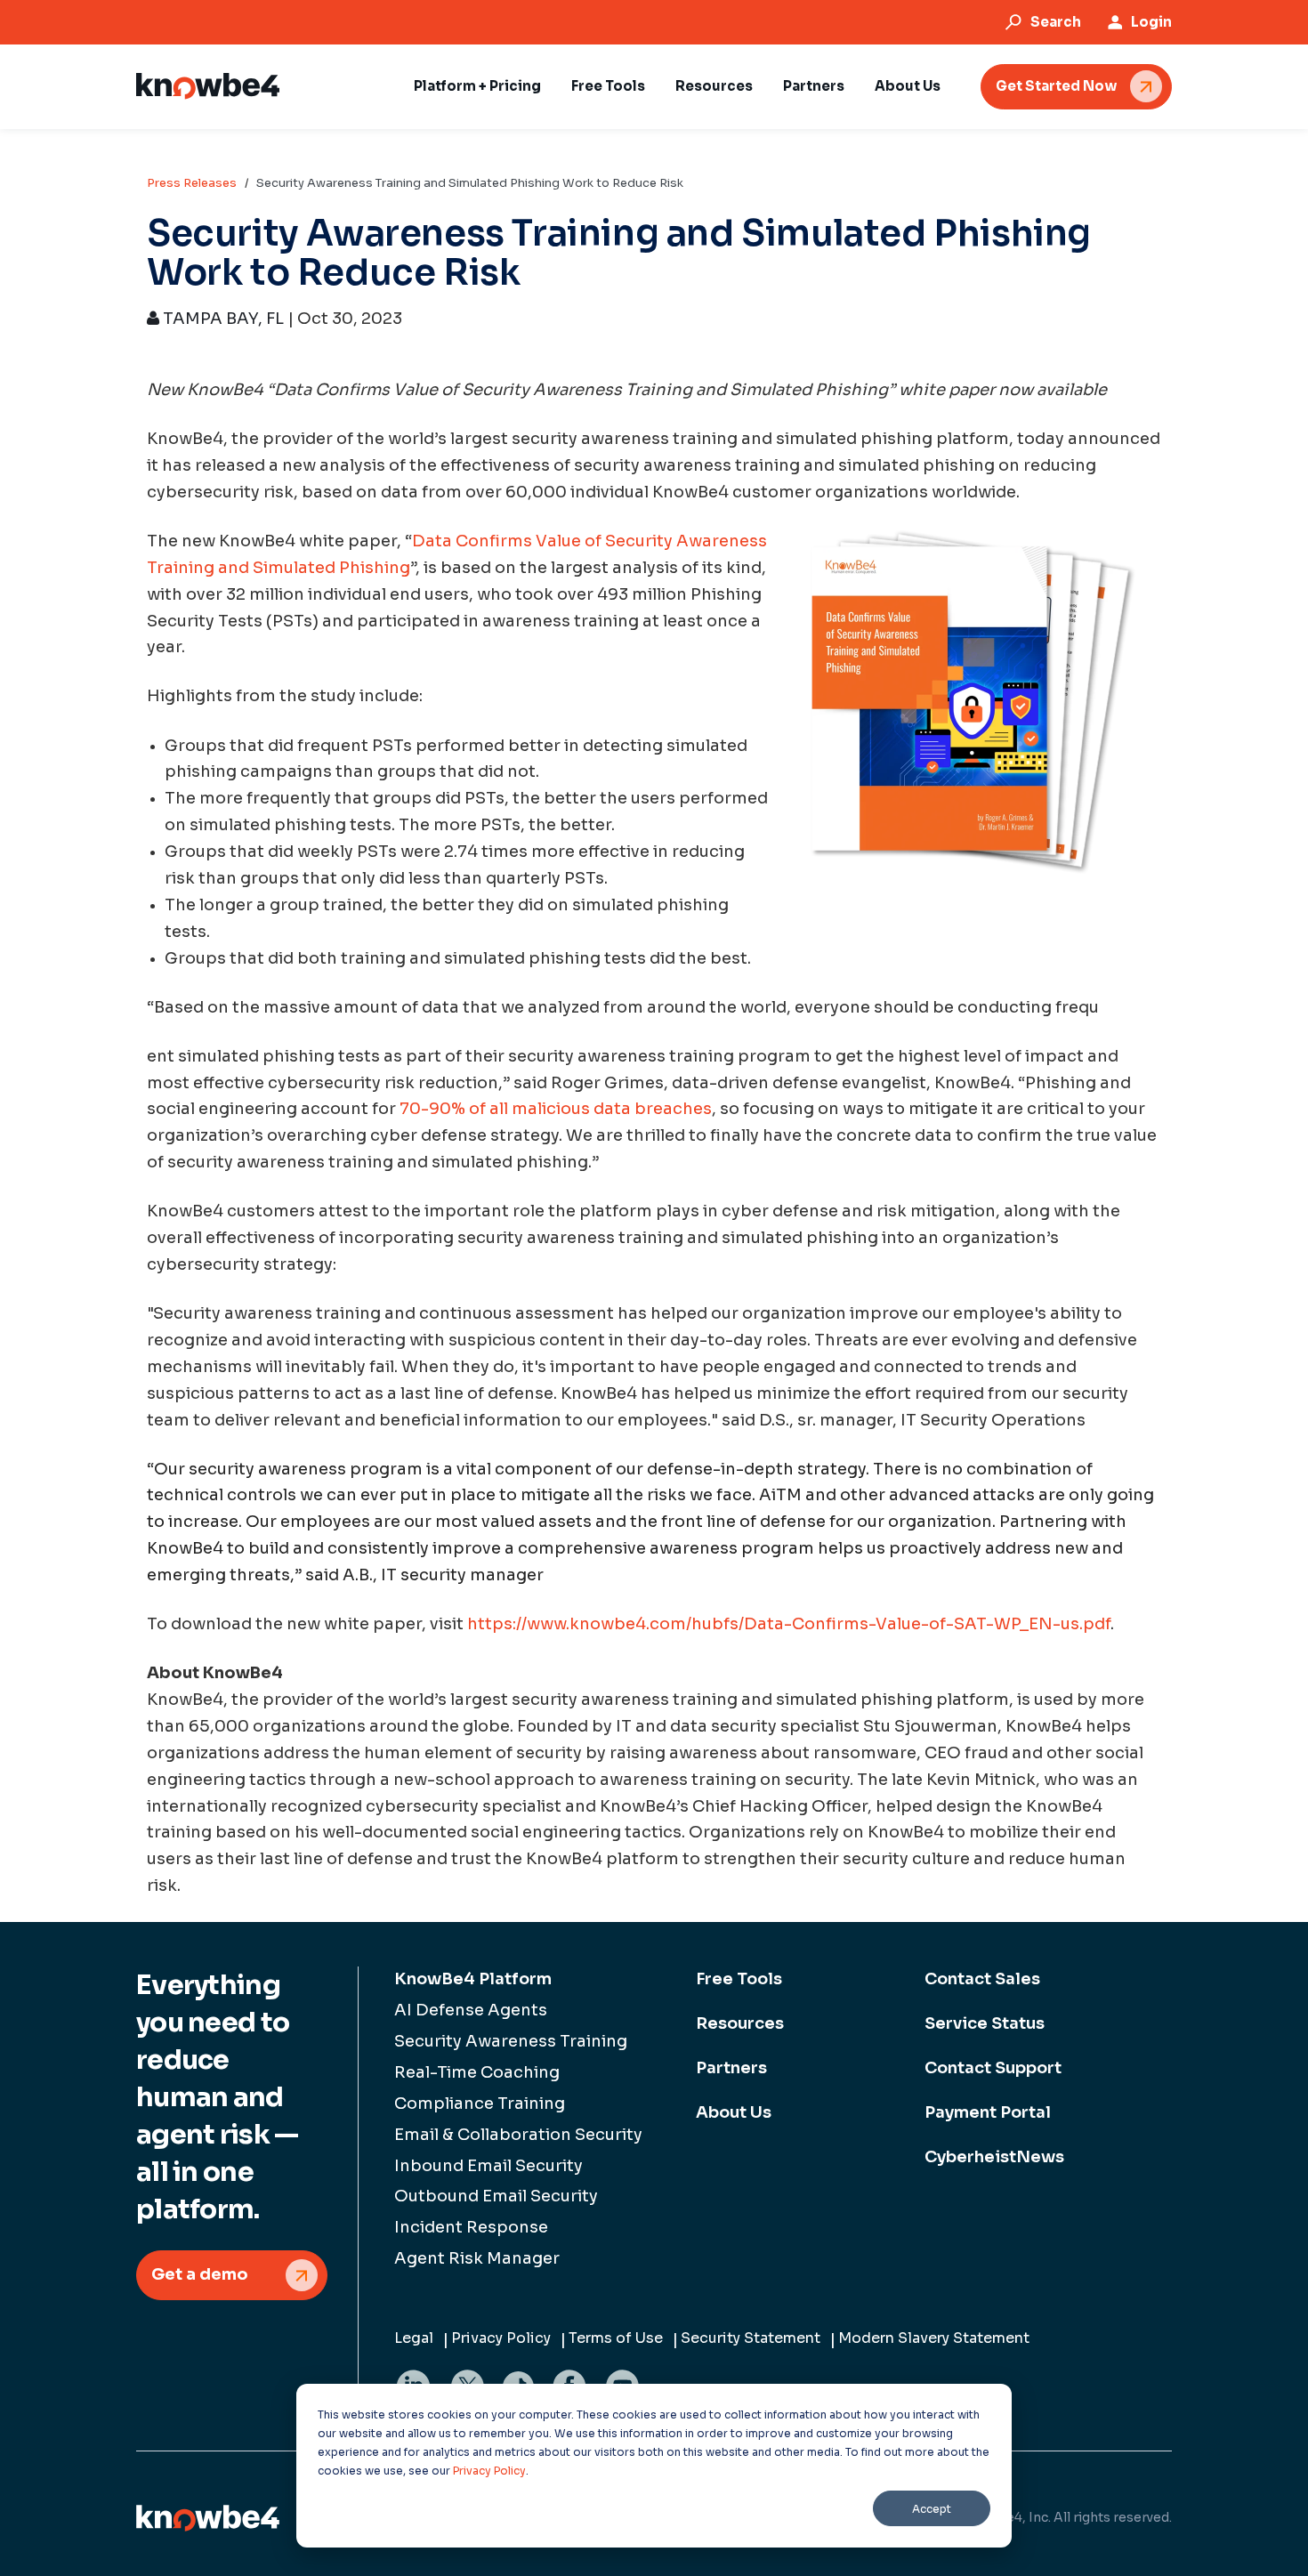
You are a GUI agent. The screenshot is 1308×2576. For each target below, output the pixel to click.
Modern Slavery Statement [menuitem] (934, 2338)
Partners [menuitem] (731, 2068)
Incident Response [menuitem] (471, 2227)
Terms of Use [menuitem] (616, 2338)
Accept (932, 2509)
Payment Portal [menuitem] (988, 2112)
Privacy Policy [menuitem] (501, 2338)
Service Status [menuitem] (985, 2023)
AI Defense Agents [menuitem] (471, 2010)
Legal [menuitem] (414, 2338)
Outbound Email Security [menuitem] (496, 2196)
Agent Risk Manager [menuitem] (477, 2258)
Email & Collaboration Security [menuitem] (518, 2135)
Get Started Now (1056, 86)
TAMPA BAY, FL (222, 319)
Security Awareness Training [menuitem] (511, 2041)
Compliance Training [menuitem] (480, 2104)
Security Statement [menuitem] (751, 2338)
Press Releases (192, 183)
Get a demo (200, 2274)
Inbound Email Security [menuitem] (488, 2166)
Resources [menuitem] (740, 2023)
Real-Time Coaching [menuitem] (477, 2072)
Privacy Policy (489, 2471)
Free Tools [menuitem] (739, 1979)
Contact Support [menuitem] (993, 2068)
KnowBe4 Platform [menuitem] (473, 1979)
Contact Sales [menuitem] (982, 1979)
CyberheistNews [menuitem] (994, 2157)
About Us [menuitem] (734, 2112)
